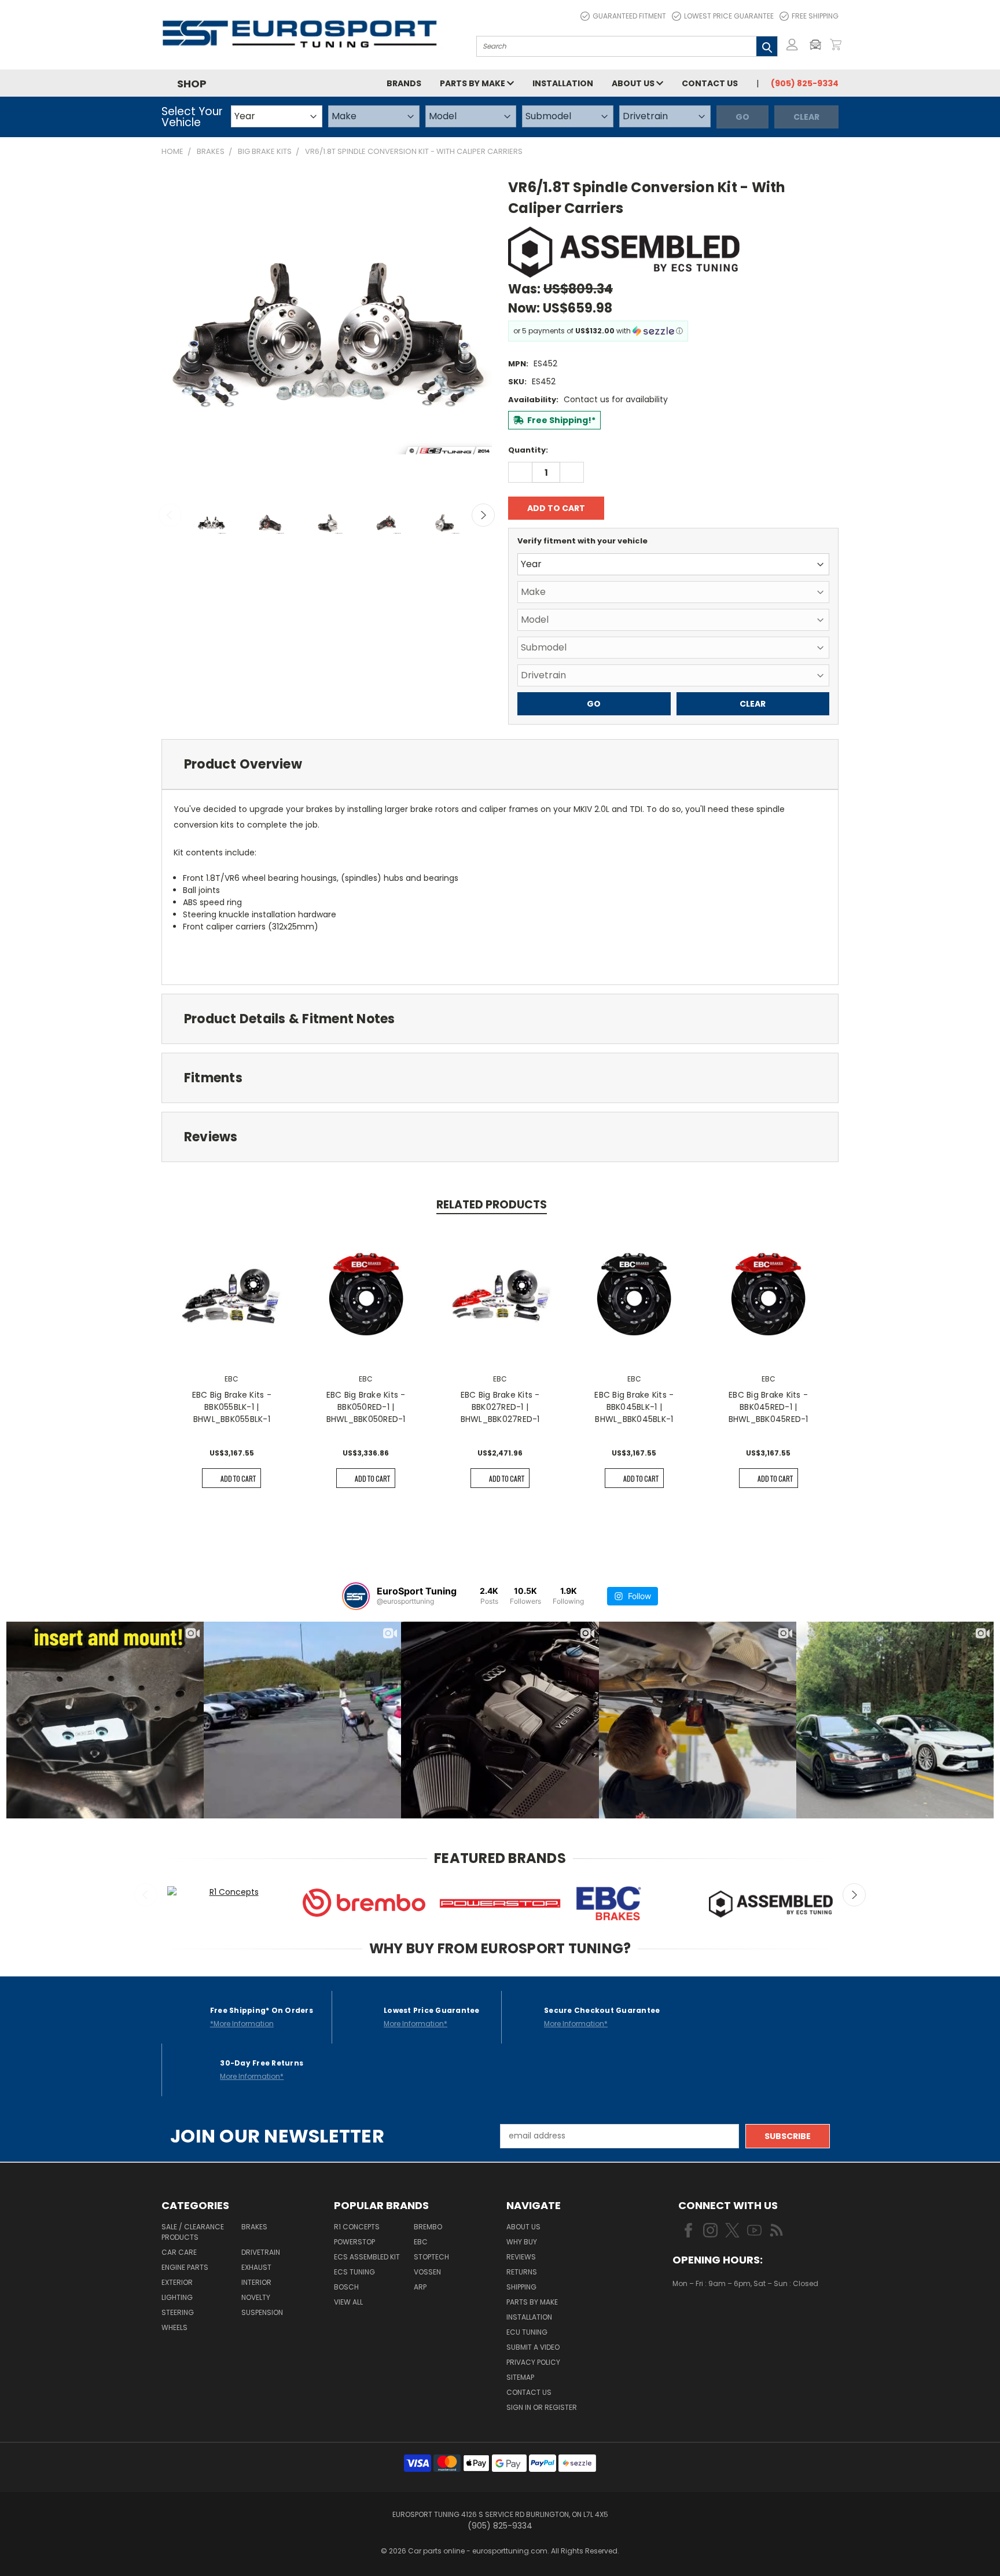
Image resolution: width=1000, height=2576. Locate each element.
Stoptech (431, 2257)
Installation (563, 83)
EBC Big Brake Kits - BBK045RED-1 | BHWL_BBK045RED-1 (769, 1407)
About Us (634, 83)
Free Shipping (815, 16)
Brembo (428, 2227)
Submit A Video (533, 2347)
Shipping (521, 2287)
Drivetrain (261, 2252)
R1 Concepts (357, 2227)
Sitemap (520, 2377)
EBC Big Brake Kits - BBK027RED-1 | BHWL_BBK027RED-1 (500, 1407)
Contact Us (710, 83)
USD (712, 2317)
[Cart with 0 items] (836, 45)
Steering (178, 2312)
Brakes (254, 2227)
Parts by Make (473, 83)
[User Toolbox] (792, 45)
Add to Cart (238, 1478)
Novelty (256, 2297)
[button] (818, 45)
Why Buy (522, 2242)
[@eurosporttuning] (356, 1596)
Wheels (174, 2327)
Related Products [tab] (492, 1205)
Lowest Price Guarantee (729, 16)
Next (483, 515)
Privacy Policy (533, 2362)
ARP (420, 2287)
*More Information (242, 2024)
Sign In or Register (542, 2407)
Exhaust (256, 2267)
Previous (170, 515)
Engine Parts (185, 2267)
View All (348, 2302)
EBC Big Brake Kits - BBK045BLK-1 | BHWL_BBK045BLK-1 (634, 1407)
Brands (404, 83)
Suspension (262, 2312)
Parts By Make (532, 2302)
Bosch (346, 2287)
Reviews (521, 2257)
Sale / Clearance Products (193, 2232)
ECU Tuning (527, 2332)
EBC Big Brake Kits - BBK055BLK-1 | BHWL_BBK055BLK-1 (232, 1407)
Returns (522, 2272)
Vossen (427, 2272)
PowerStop (354, 2242)
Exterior (177, 2282)
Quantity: (528, 450)
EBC (421, 2242)
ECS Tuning (354, 2272)
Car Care (179, 2252)
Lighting (177, 2297)
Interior (256, 2282)
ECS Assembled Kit (367, 2257)
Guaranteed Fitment (629, 16)
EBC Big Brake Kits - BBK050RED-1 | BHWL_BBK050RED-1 (366, 1407)
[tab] (500, 764)
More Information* (416, 2024)
